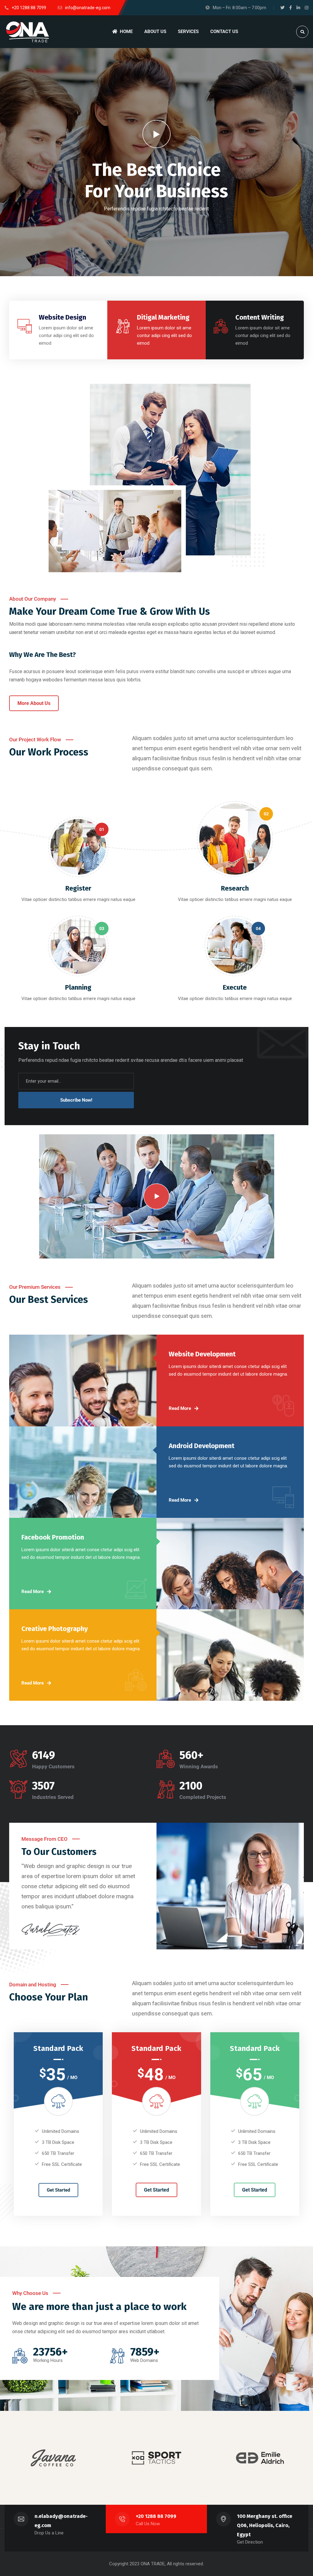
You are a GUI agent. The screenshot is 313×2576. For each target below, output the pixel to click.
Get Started (58, 2190)
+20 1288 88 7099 (156, 2516)
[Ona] (28, 32)
